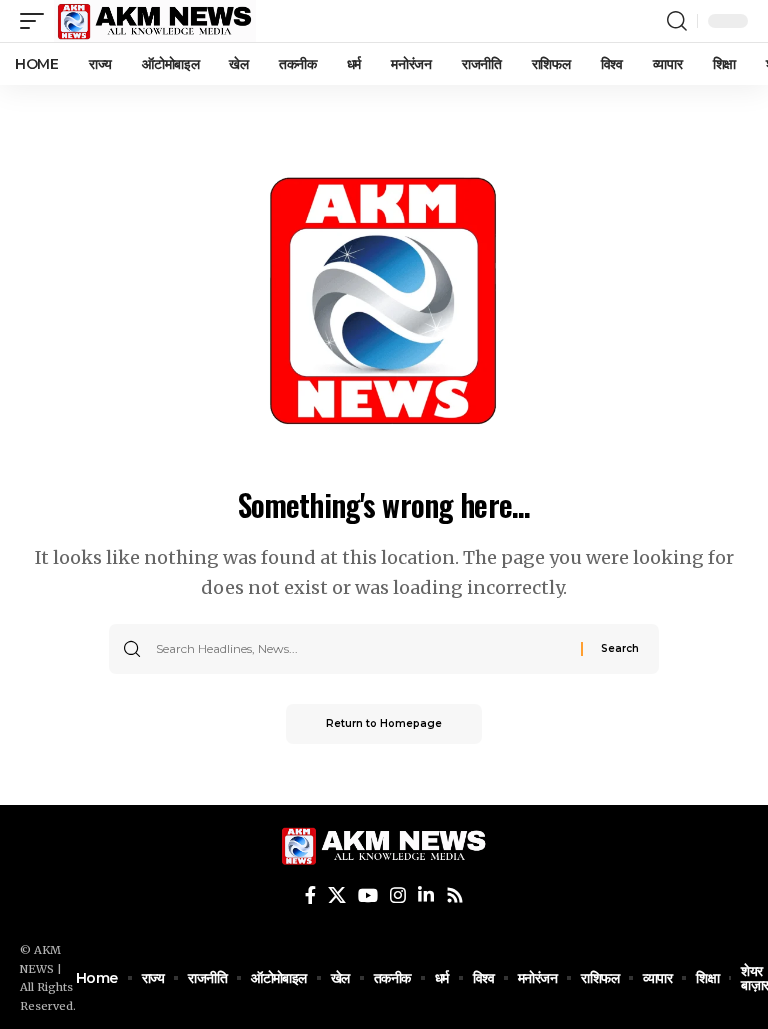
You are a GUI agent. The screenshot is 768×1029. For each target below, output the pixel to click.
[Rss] (455, 895)
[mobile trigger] (37, 21)
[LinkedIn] (426, 895)
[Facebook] (310, 895)
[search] (677, 21)
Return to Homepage (384, 723)
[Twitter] (337, 895)
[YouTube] (368, 895)
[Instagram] (398, 895)
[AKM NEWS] (155, 21)
